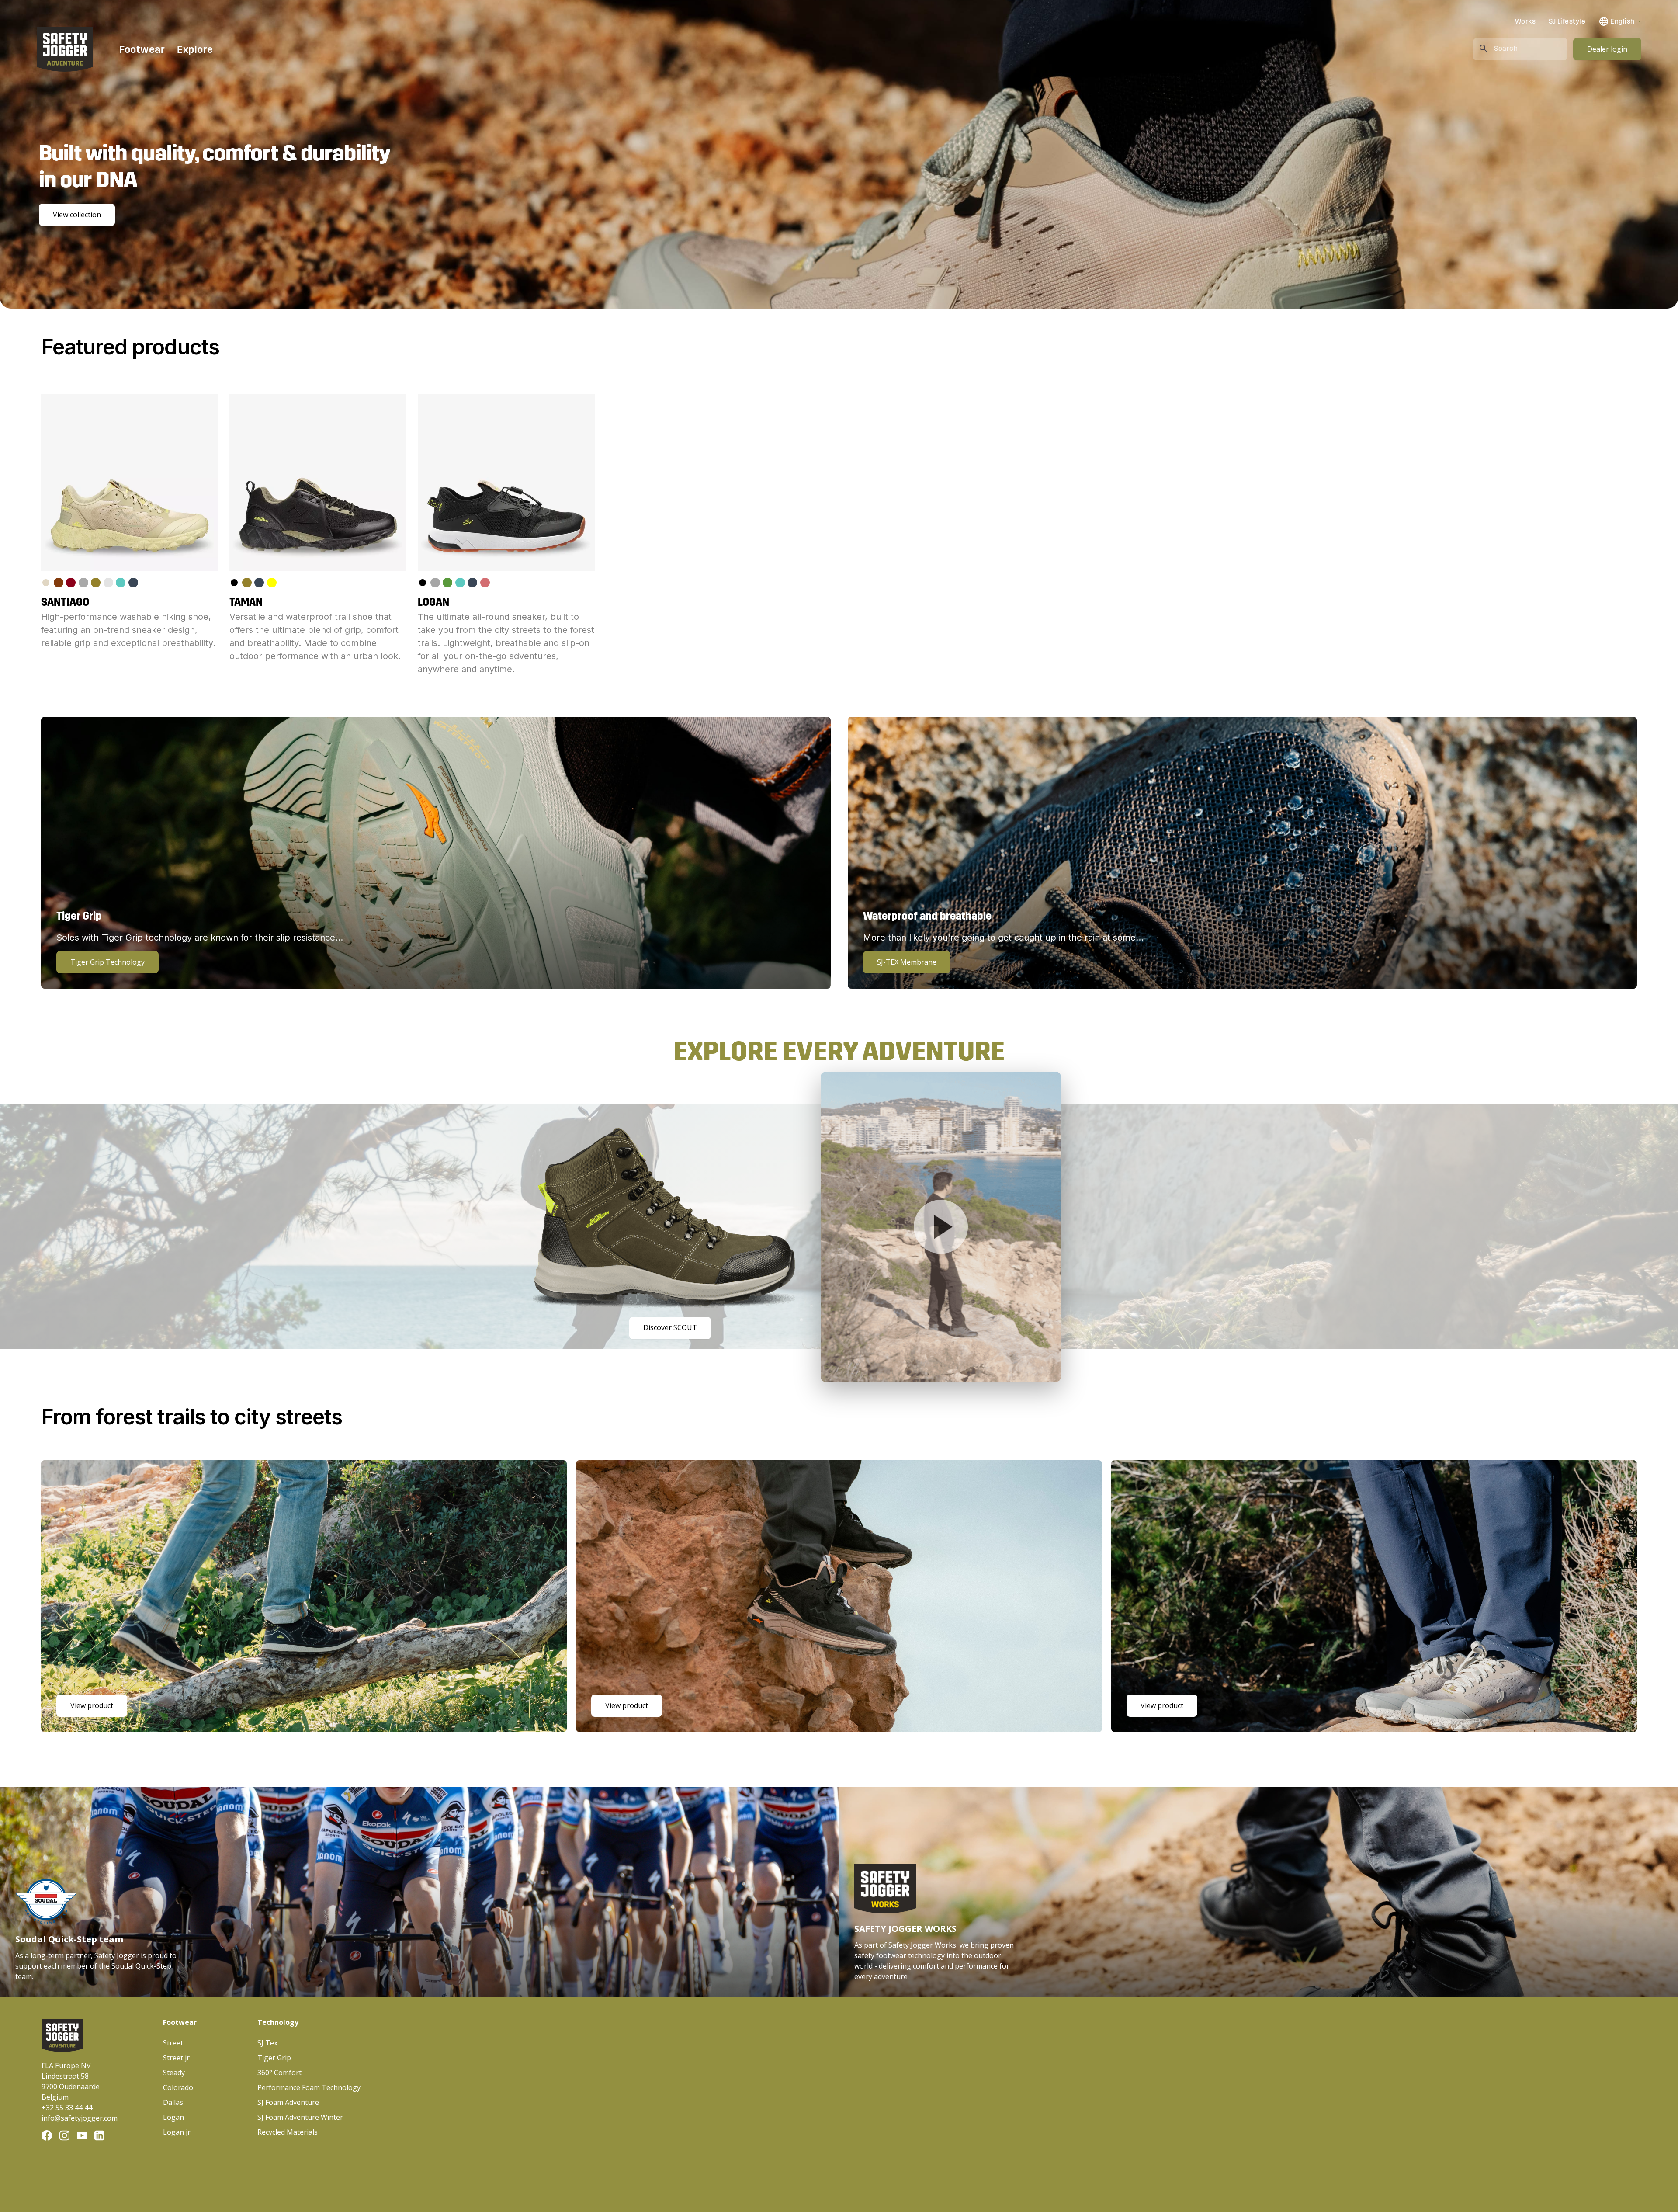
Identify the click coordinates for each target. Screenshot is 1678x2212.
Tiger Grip (274, 2058)
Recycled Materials (288, 2132)
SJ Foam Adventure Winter (300, 2117)
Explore (195, 49)
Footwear (142, 49)
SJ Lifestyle (1567, 21)
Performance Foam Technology (309, 2087)
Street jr (176, 2058)
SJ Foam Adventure (288, 2102)
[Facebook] (47, 2136)
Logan (173, 2117)
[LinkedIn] (99, 2136)
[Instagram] (64, 2136)
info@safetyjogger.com (80, 2118)
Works (1525, 21)
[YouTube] (82, 2136)
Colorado (178, 2087)
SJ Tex (267, 2043)
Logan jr (177, 2132)
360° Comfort (279, 2073)
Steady (174, 2073)
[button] (1620, 21)
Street (173, 2043)
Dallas (173, 2102)
